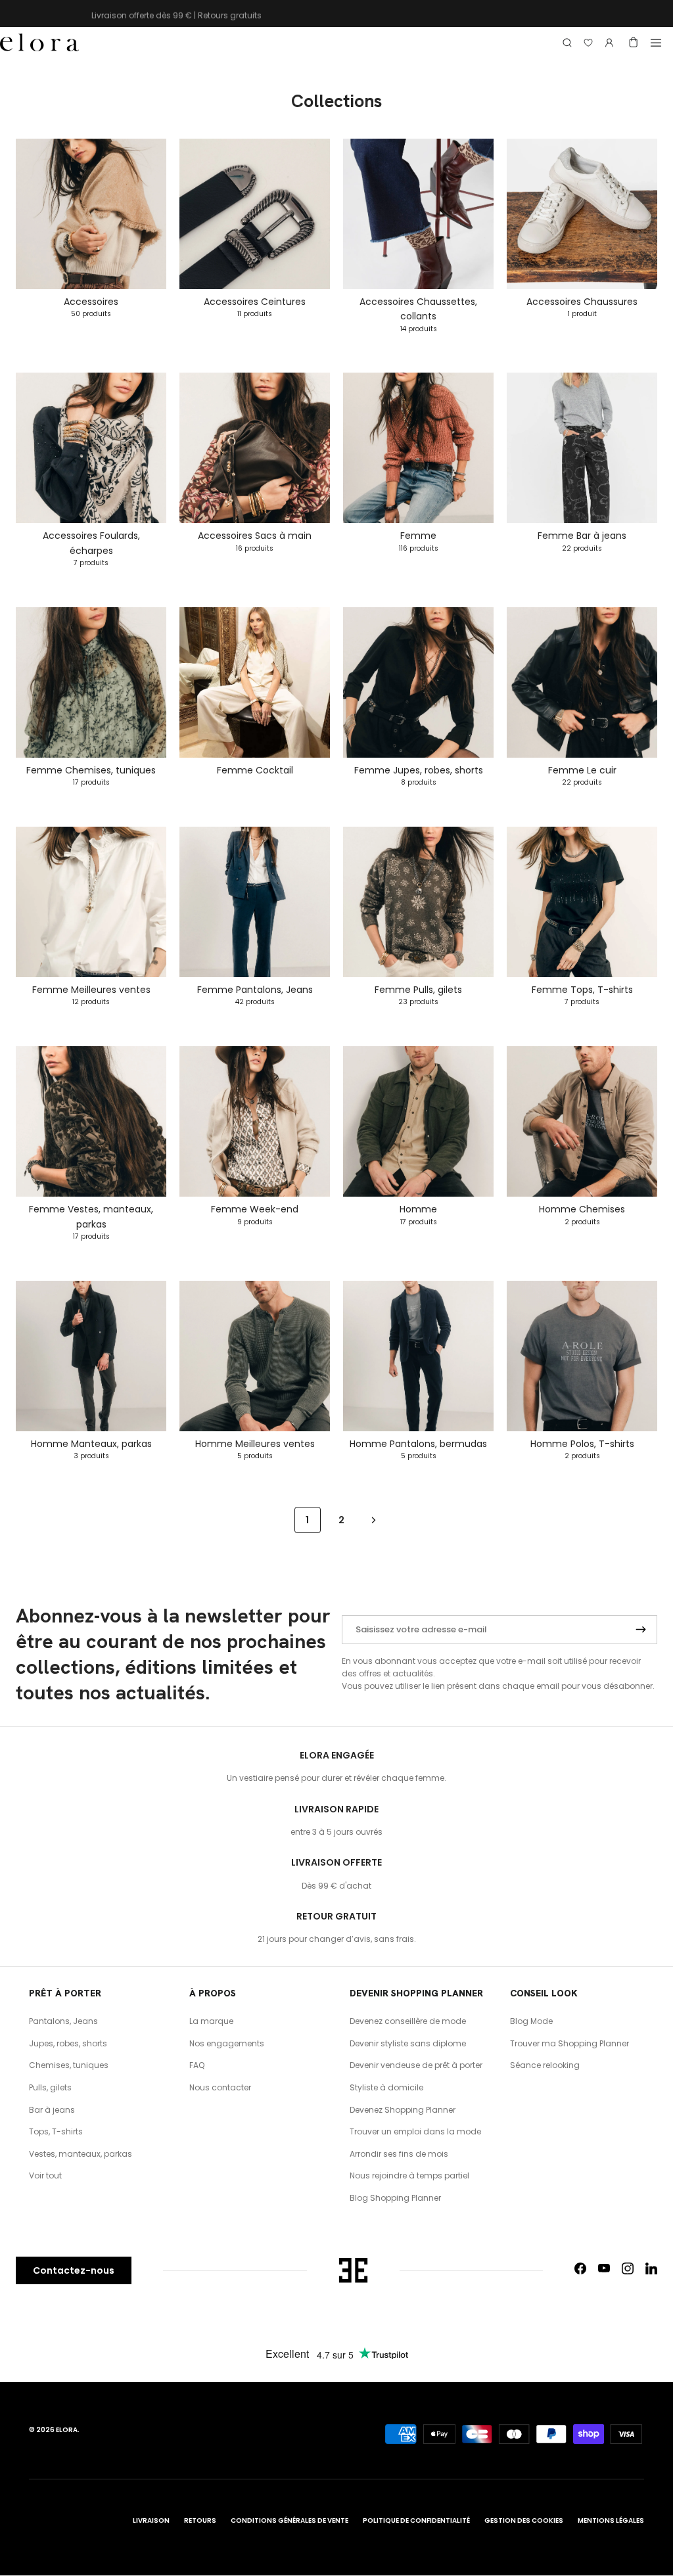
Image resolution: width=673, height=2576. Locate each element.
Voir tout (45, 2175)
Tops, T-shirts (56, 2131)
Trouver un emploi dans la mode (415, 2131)
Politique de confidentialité (416, 2520)
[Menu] (656, 43)
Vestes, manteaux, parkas (81, 2154)
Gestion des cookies (524, 2520)
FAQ (197, 2065)
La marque (211, 2021)
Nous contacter (220, 2087)
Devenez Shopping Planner (403, 2110)
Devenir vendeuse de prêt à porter (416, 2065)
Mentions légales (611, 2520)
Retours (200, 2520)
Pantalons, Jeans (63, 2021)
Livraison (151, 2520)
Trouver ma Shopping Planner (569, 2043)
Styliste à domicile (386, 2087)
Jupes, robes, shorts (68, 2043)
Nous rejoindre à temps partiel (409, 2175)
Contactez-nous (74, 2270)
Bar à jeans (52, 2110)
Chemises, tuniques (69, 2065)
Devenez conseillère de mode (408, 2021)
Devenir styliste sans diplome (408, 2043)
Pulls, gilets (50, 2087)
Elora (67, 2430)
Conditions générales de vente (290, 2520)
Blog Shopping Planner (395, 2198)
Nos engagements (227, 2043)
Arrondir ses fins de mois (399, 2154)
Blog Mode (531, 2021)
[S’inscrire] (641, 1630)
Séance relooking (545, 2065)
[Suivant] (374, 1520)
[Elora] (39, 43)
